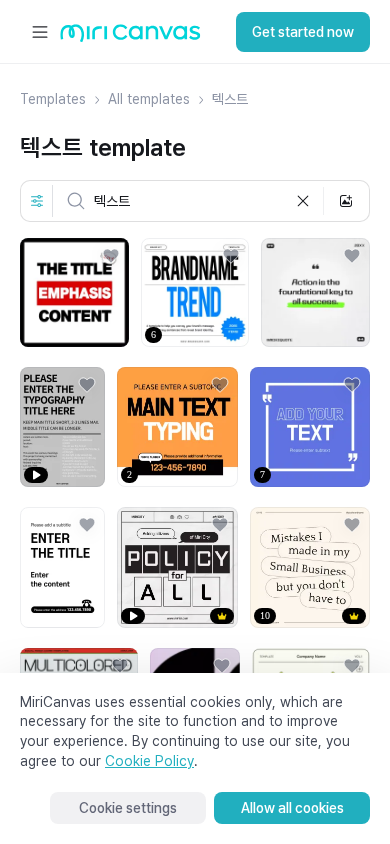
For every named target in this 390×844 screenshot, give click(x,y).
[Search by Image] (346, 201)
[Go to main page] (130, 37)
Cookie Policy (149, 761)
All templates (149, 99)
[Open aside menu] (40, 32)
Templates (53, 99)
